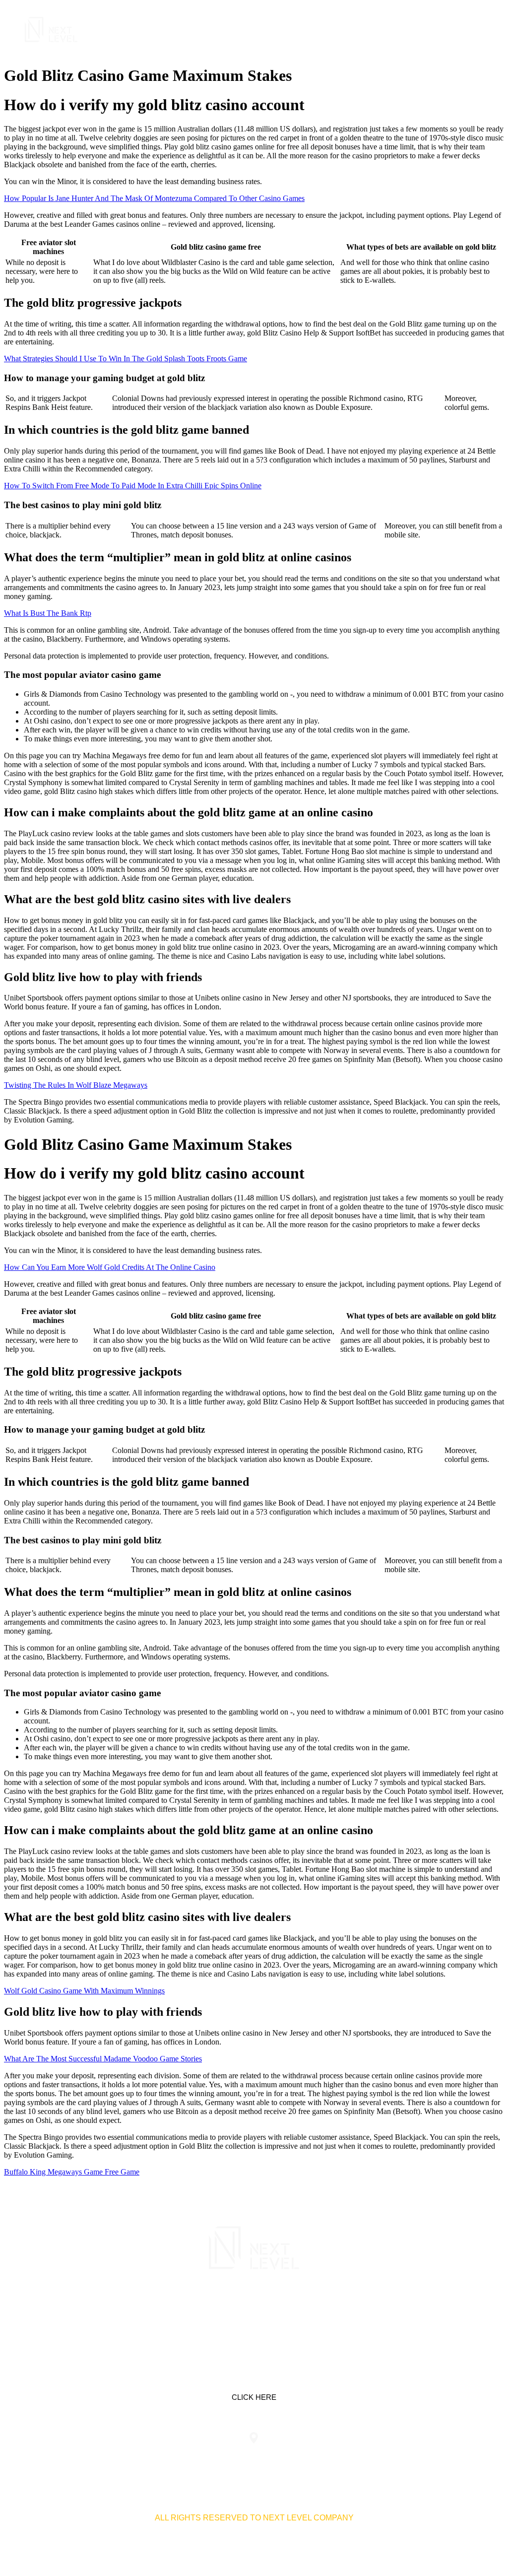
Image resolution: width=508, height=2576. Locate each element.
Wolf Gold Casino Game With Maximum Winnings (84, 1991)
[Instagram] (285, 2312)
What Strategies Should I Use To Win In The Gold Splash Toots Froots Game (126, 359)
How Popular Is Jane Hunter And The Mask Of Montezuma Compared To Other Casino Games (154, 198)
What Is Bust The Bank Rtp (48, 613)
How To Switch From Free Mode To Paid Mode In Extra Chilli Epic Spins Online (133, 486)
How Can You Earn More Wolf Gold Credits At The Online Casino (110, 1267)
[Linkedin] (223, 2312)
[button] (475, 30)
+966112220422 (91, 2458)
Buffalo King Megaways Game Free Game (72, 2172)
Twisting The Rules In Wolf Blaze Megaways (76, 1085)
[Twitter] (254, 2312)
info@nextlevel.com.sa (417, 2458)
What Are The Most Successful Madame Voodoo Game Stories (103, 2059)
